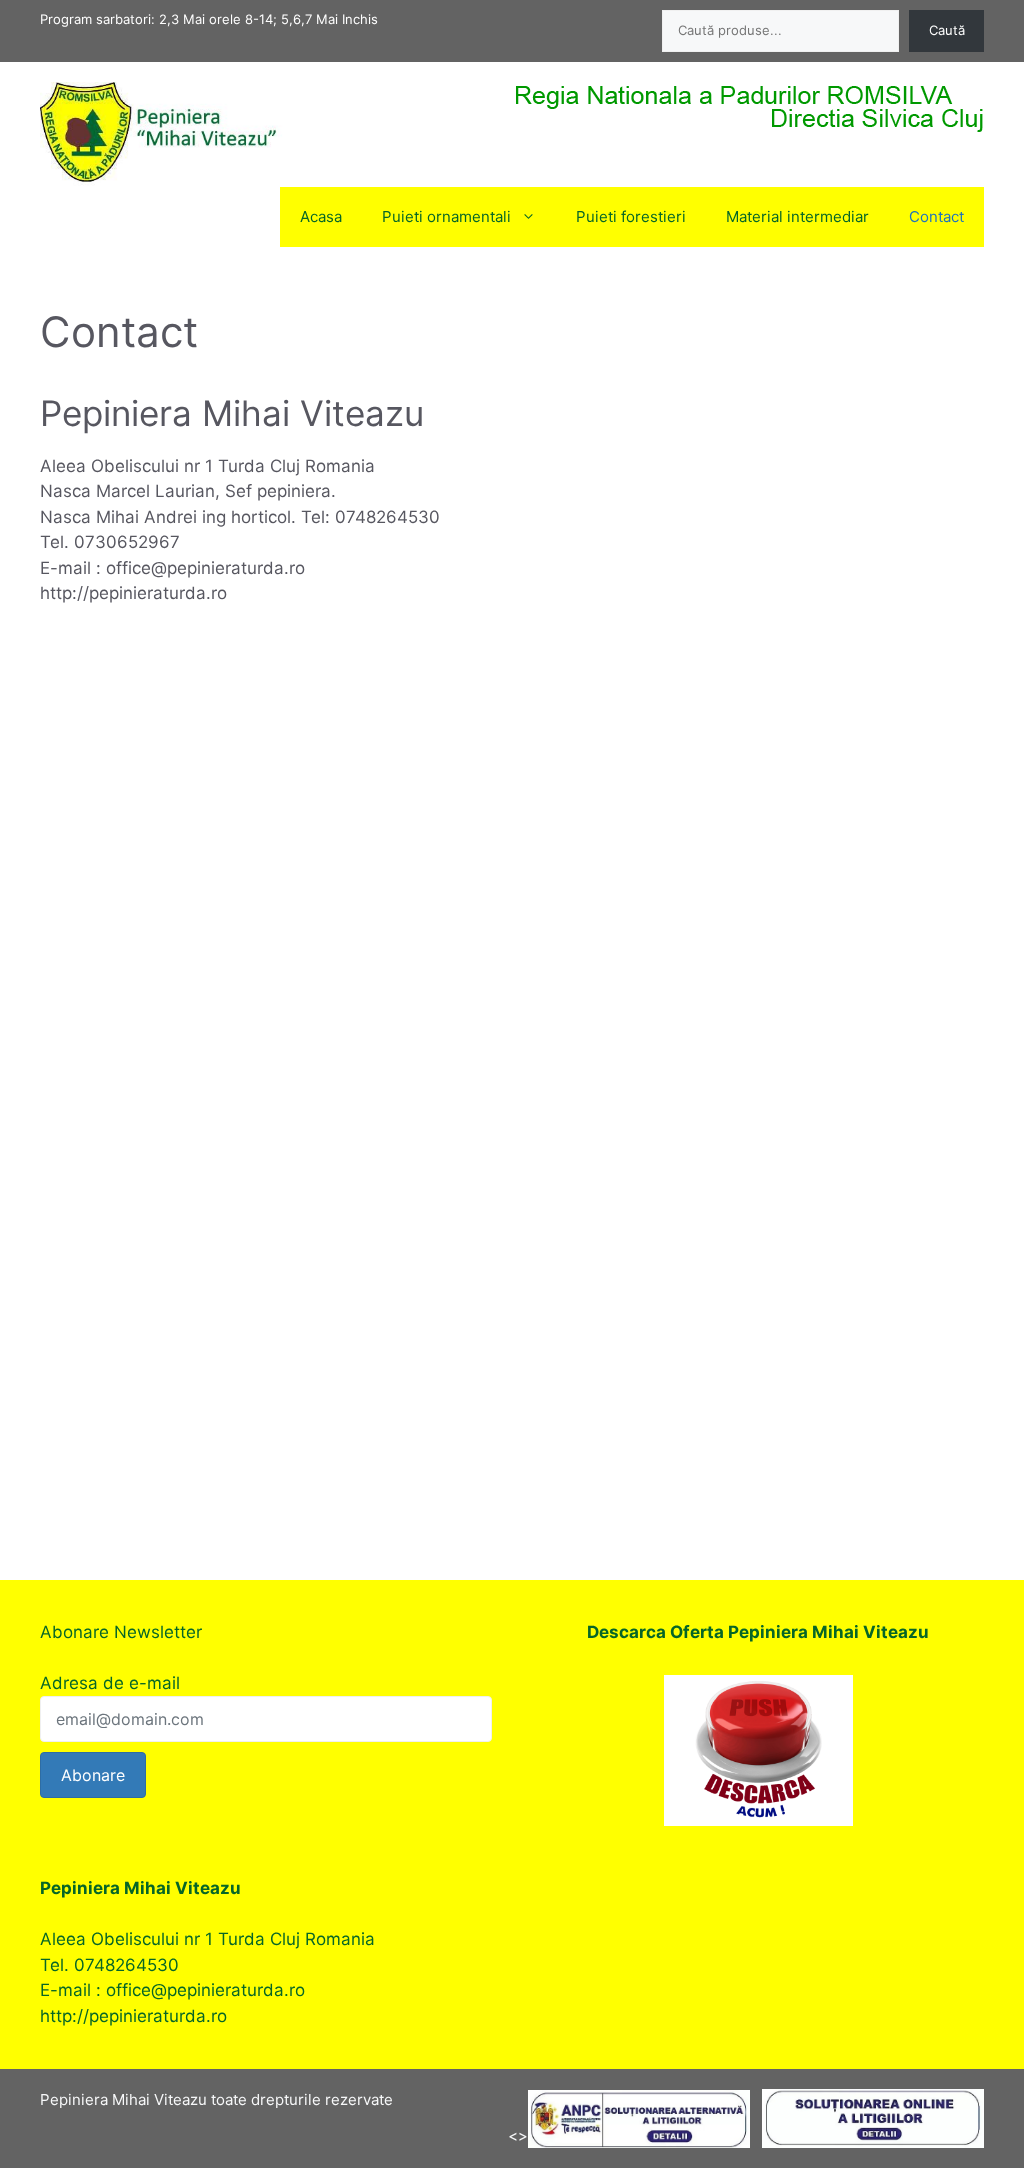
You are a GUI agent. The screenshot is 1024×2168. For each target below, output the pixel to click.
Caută (947, 30)
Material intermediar (797, 216)
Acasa (321, 216)
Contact (936, 216)
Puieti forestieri (631, 216)
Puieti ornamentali (446, 216)
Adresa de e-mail (110, 1683)
